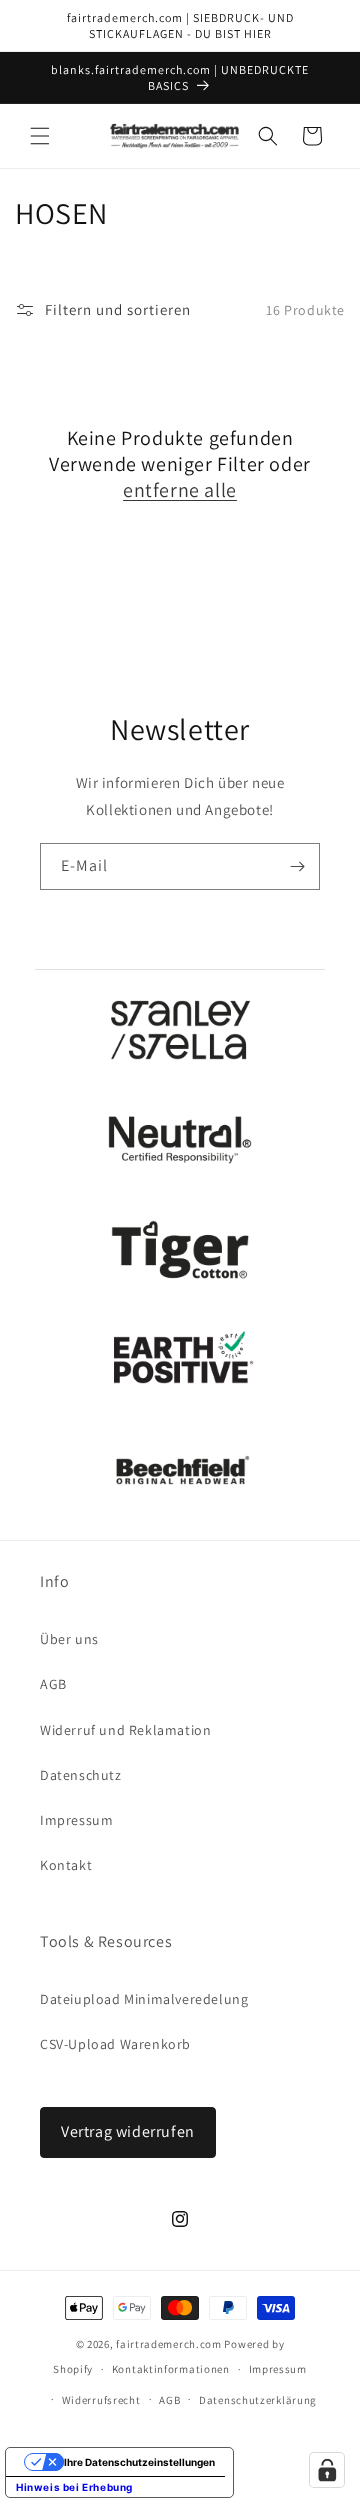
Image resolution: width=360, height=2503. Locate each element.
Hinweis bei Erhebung (74, 2487)
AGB (53, 1684)
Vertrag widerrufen (128, 2131)
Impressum (76, 1820)
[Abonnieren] (297, 866)
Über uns (69, 1639)
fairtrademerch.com (169, 2344)
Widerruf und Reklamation (125, 1730)
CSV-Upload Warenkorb (115, 2044)
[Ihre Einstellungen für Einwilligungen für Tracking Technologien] (327, 2470)
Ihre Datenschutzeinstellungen (139, 2462)
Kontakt (66, 1865)
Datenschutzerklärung (258, 2400)
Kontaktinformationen (171, 2369)
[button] (40, 136)
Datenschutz (81, 1775)
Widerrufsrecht (101, 2400)
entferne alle (180, 490)
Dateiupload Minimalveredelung (144, 1999)
